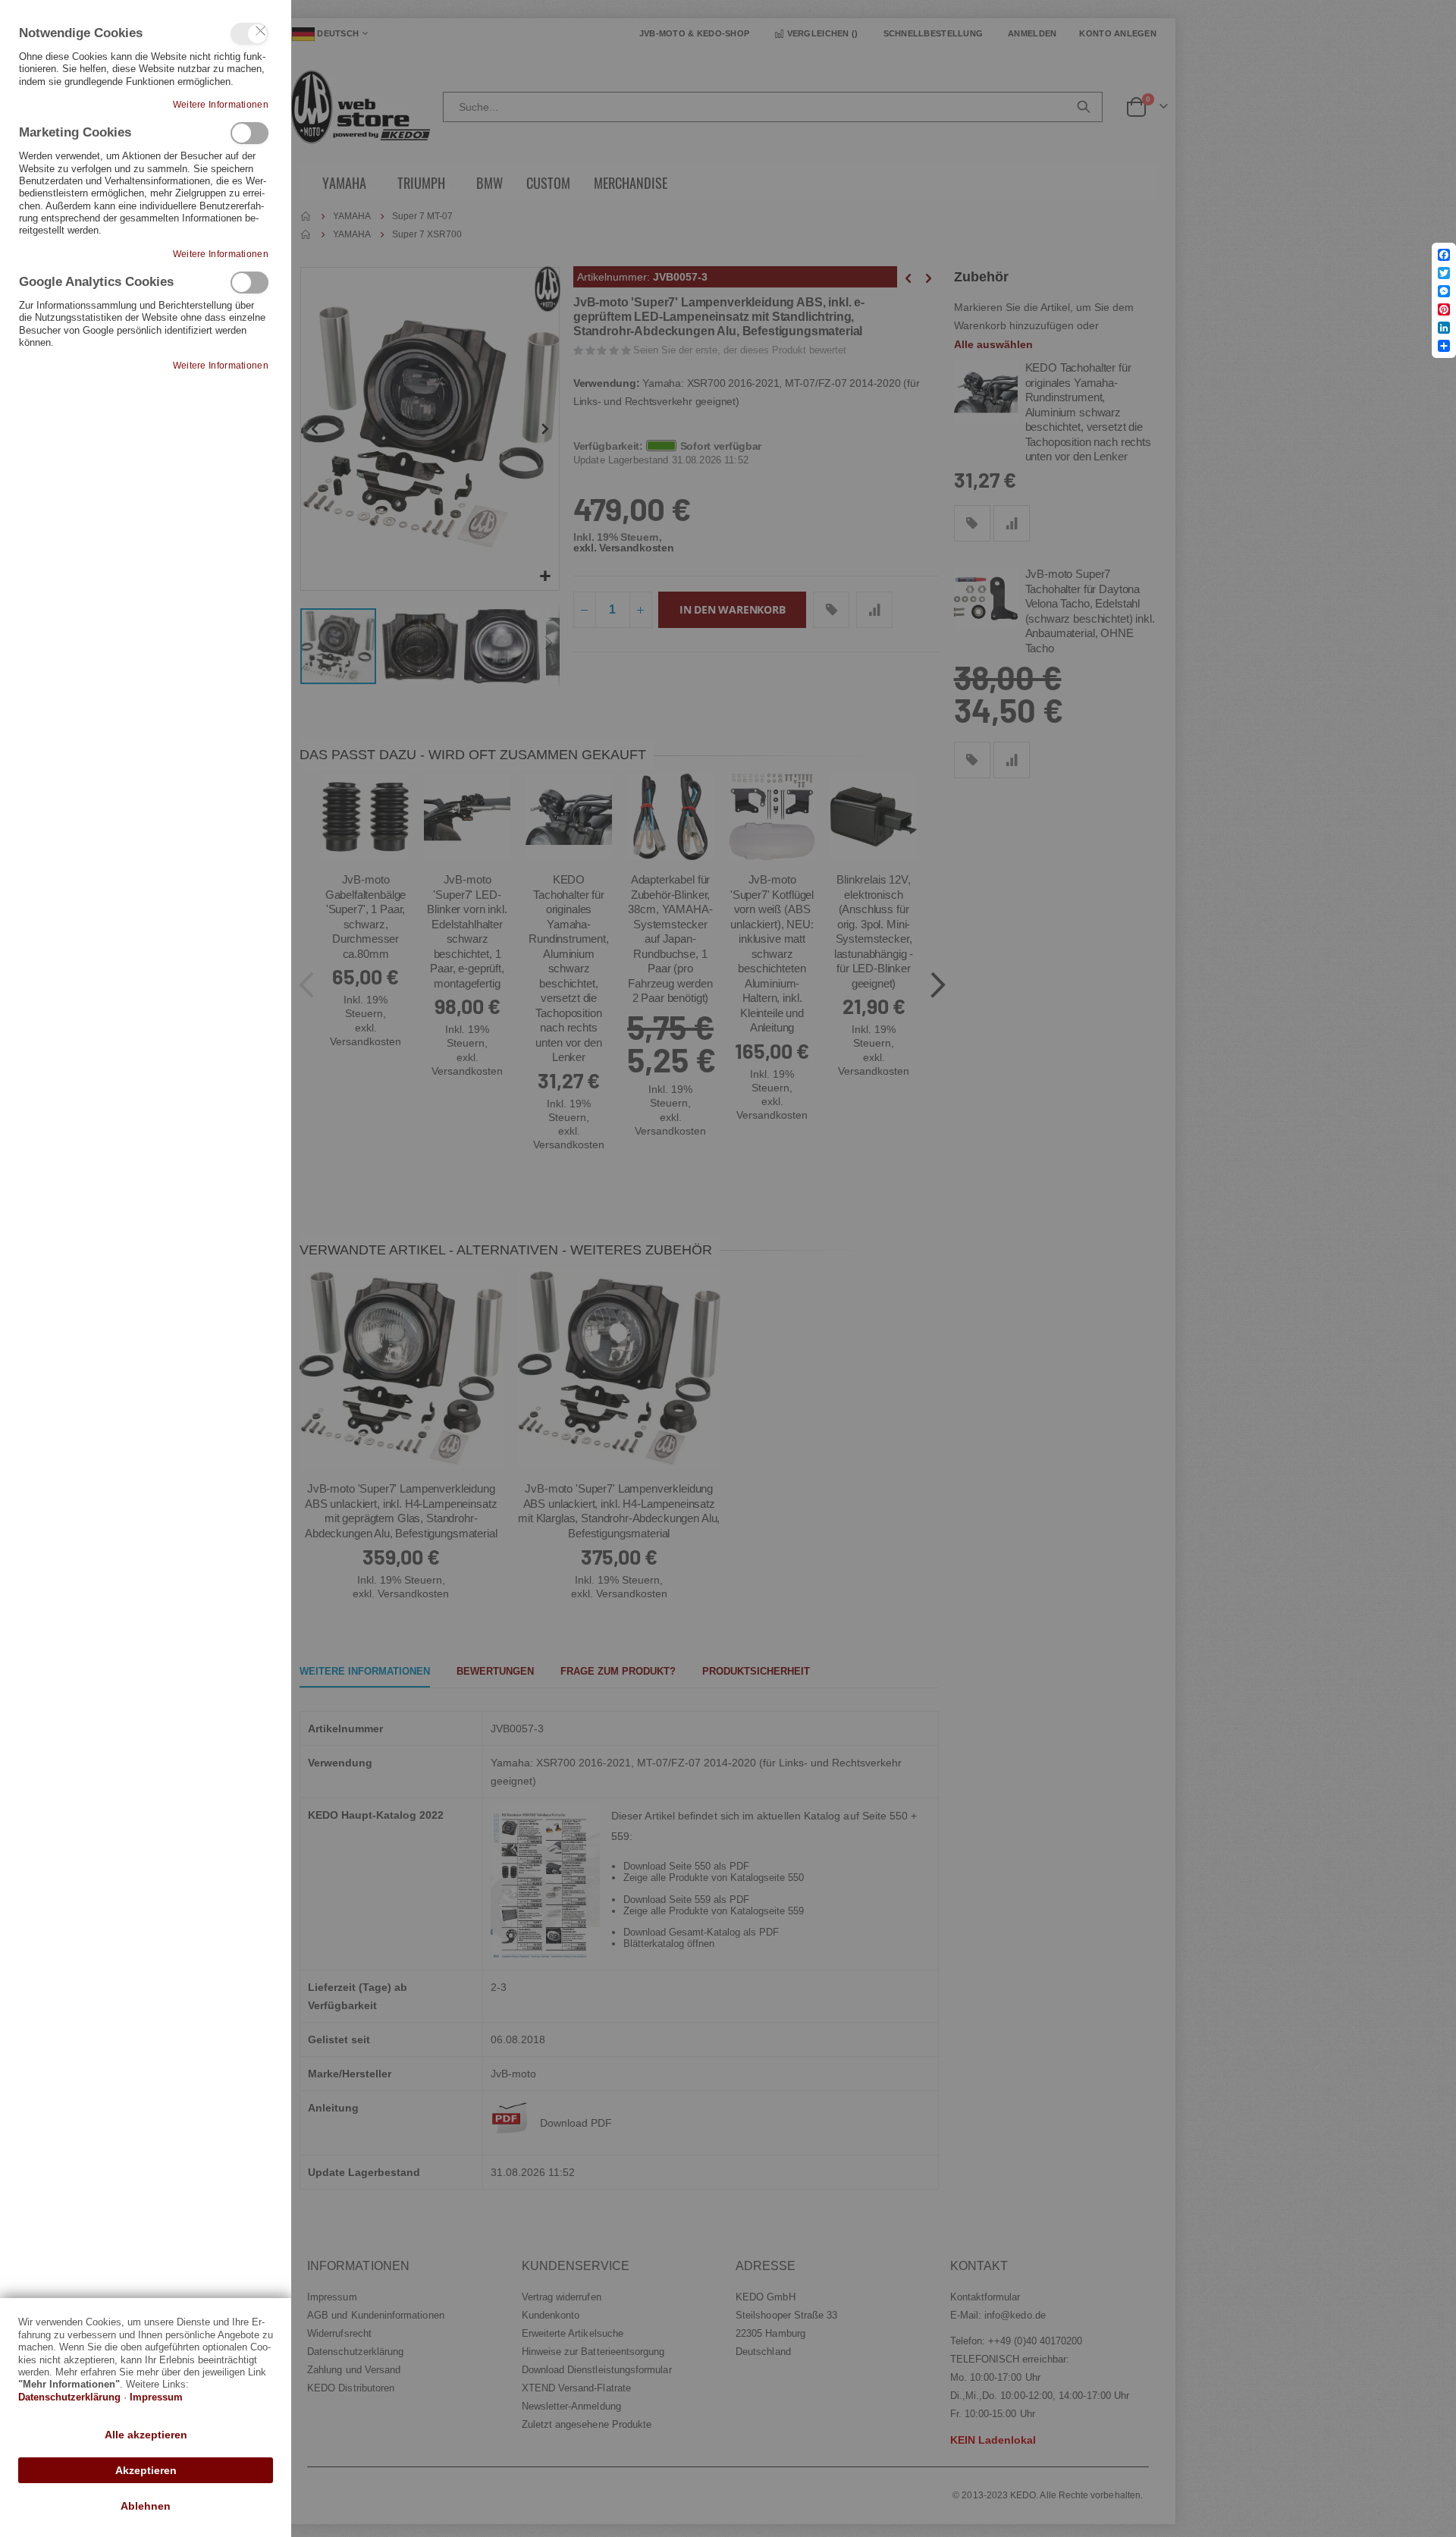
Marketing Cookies (249, 133)
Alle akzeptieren (146, 2435)
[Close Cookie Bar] (261, 31)
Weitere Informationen (221, 105)
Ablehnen (146, 2506)
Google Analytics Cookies (249, 283)
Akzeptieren (146, 2470)
